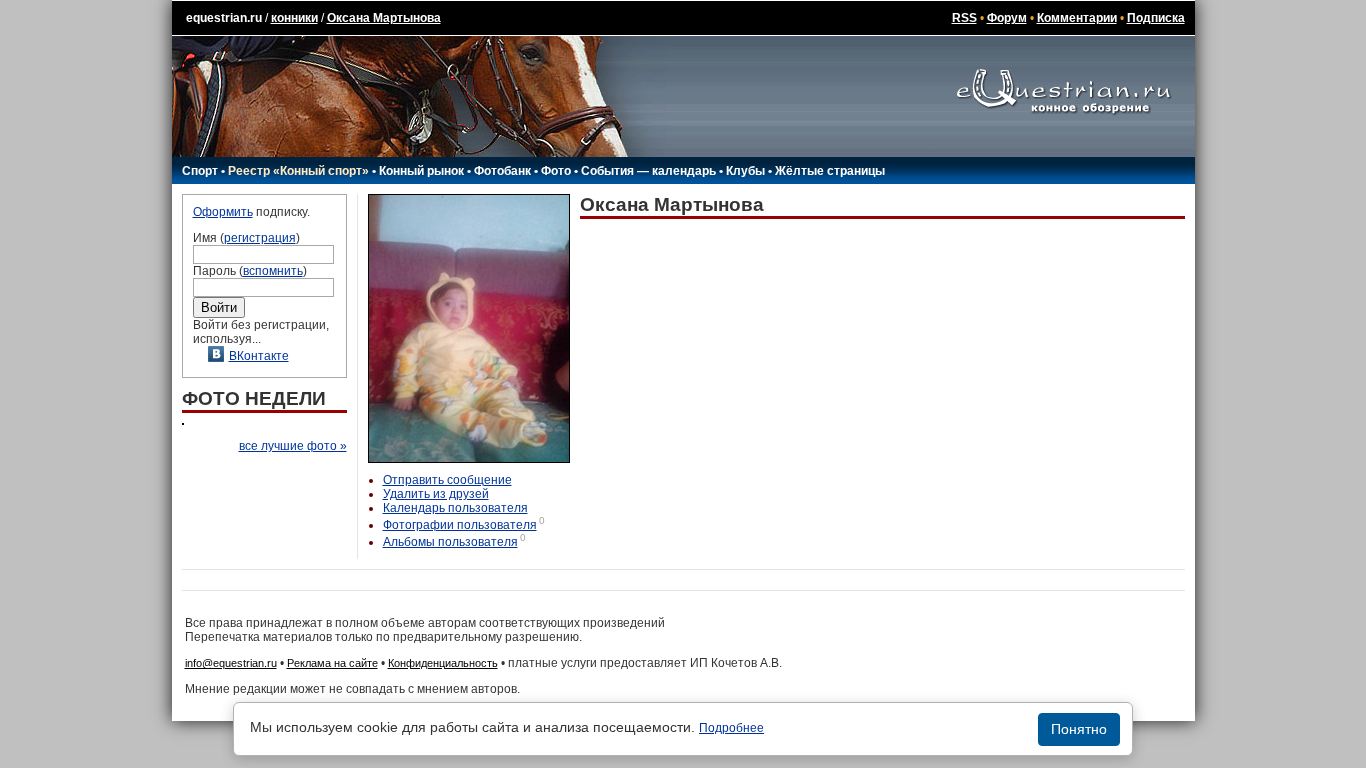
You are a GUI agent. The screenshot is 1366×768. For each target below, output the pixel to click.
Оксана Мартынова (384, 18)
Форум (1007, 18)
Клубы (745, 171)
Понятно (1079, 729)
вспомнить (273, 271)
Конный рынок (421, 171)
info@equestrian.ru (231, 663)
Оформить (223, 212)
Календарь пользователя (455, 508)
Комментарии (1077, 18)
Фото (556, 171)
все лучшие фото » (293, 446)
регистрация (260, 238)
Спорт (200, 171)
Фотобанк (502, 171)
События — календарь (648, 171)
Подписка (1156, 18)
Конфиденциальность (443, 663)
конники (294, 18)
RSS (964, 18)
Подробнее (731, 728)
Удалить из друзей (436, 494)
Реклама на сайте (332, 663)
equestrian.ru (224, 18)
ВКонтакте (259, 356)
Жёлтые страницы (830, 171)
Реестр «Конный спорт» (298, 171)
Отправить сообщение (447, 480)
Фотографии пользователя (460, 525)
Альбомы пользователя (450, 542)
